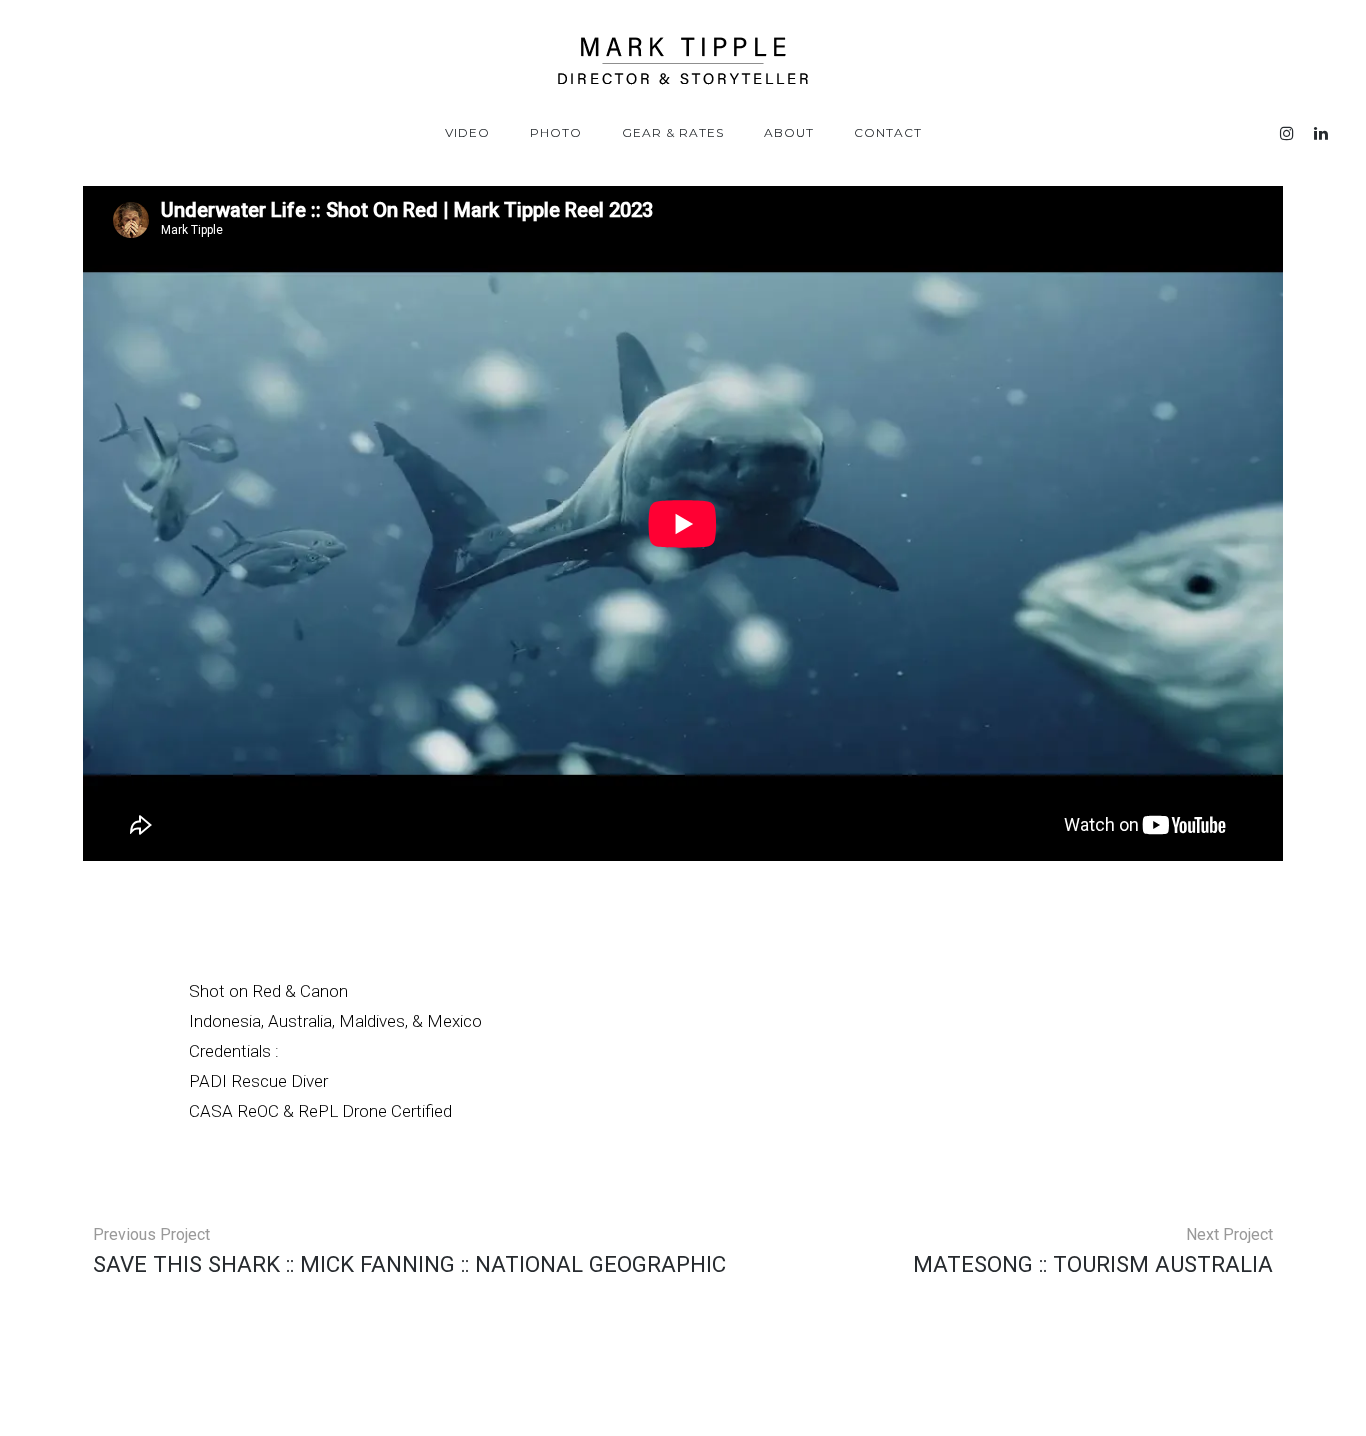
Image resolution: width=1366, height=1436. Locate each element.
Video (467, 132)
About (789, 132)
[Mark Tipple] (683, 61)
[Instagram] (1287, 133)
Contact (888, 132)
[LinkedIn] (1321, 133)
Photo (556, 132)
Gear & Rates (673, 132)
